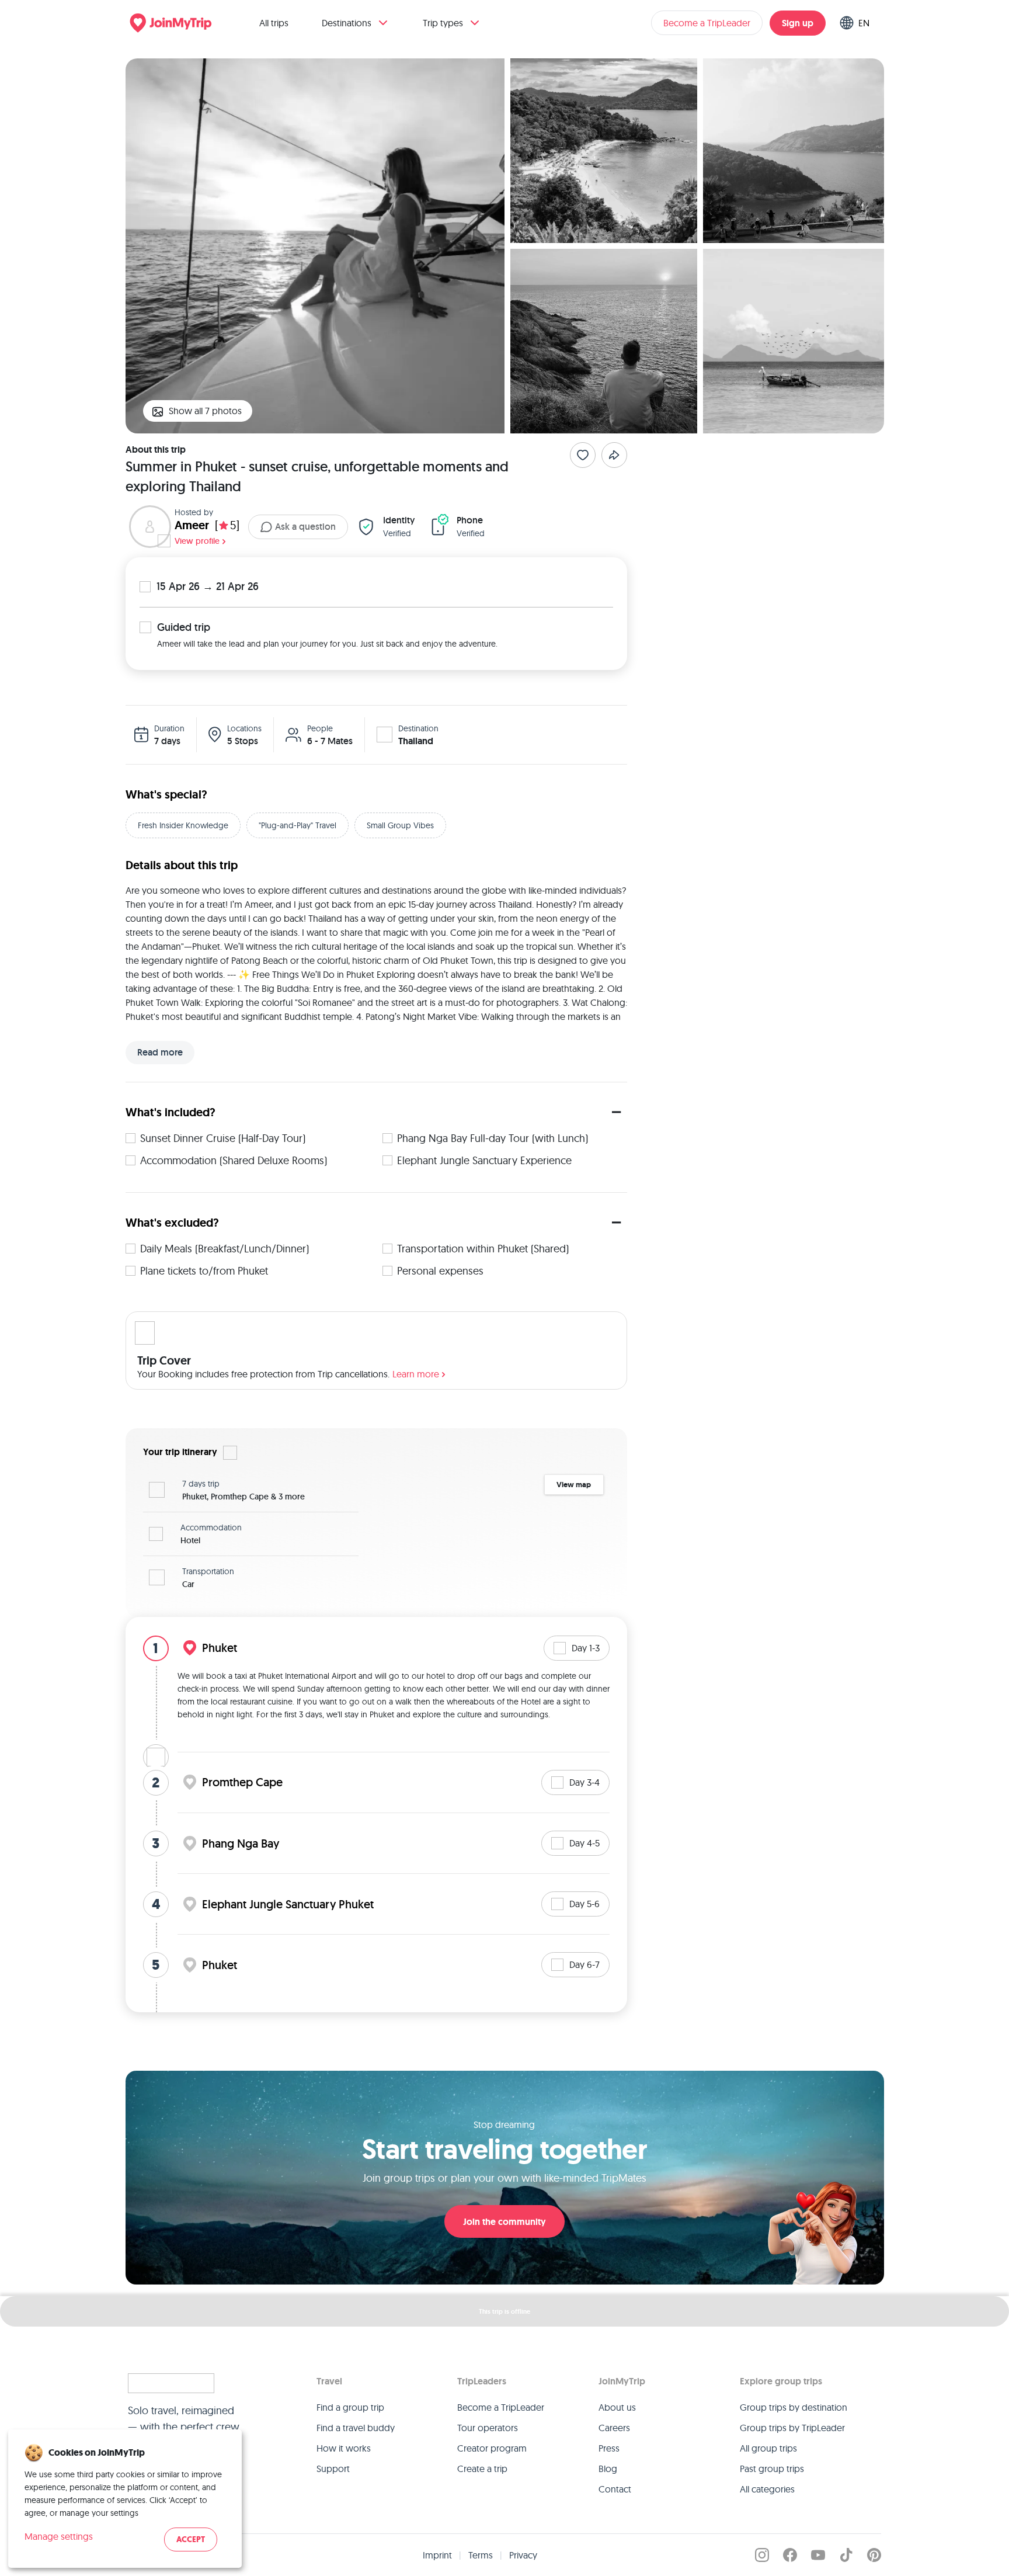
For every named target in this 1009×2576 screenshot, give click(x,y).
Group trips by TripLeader (792, 2428)
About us (617, 2407)
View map (574, 1485)
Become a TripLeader (707, 23)
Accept (191, 2539)
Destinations (347, 23)
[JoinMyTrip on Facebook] (790, 2555)
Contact (615, 2489)
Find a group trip (350, 2407)
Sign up (798, 23)
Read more (160, 1052)
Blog (608, 2469)
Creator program (492, 2448)
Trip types (443, 23)
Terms (481, 2555)
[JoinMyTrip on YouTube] (818, 2555)
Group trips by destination (794, 2407)
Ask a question (305, 527)
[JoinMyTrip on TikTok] (846, 2555)
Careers (614, 2428)
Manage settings (59, 2536)
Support (333, 2469)
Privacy (523, 2555)
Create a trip (482, 2469)
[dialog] (125, 2499)
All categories (767, 2489)
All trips (274, 23)
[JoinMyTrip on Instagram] (762, 2555)
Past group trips (772, 2469)
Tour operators (488, 2428)
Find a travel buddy (356, 2428)
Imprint (437, 2555)
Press (609, 2448)
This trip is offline (505, 2311)
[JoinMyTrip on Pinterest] (874, 2555)
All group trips (768, 2448)
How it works (344, 2448)
